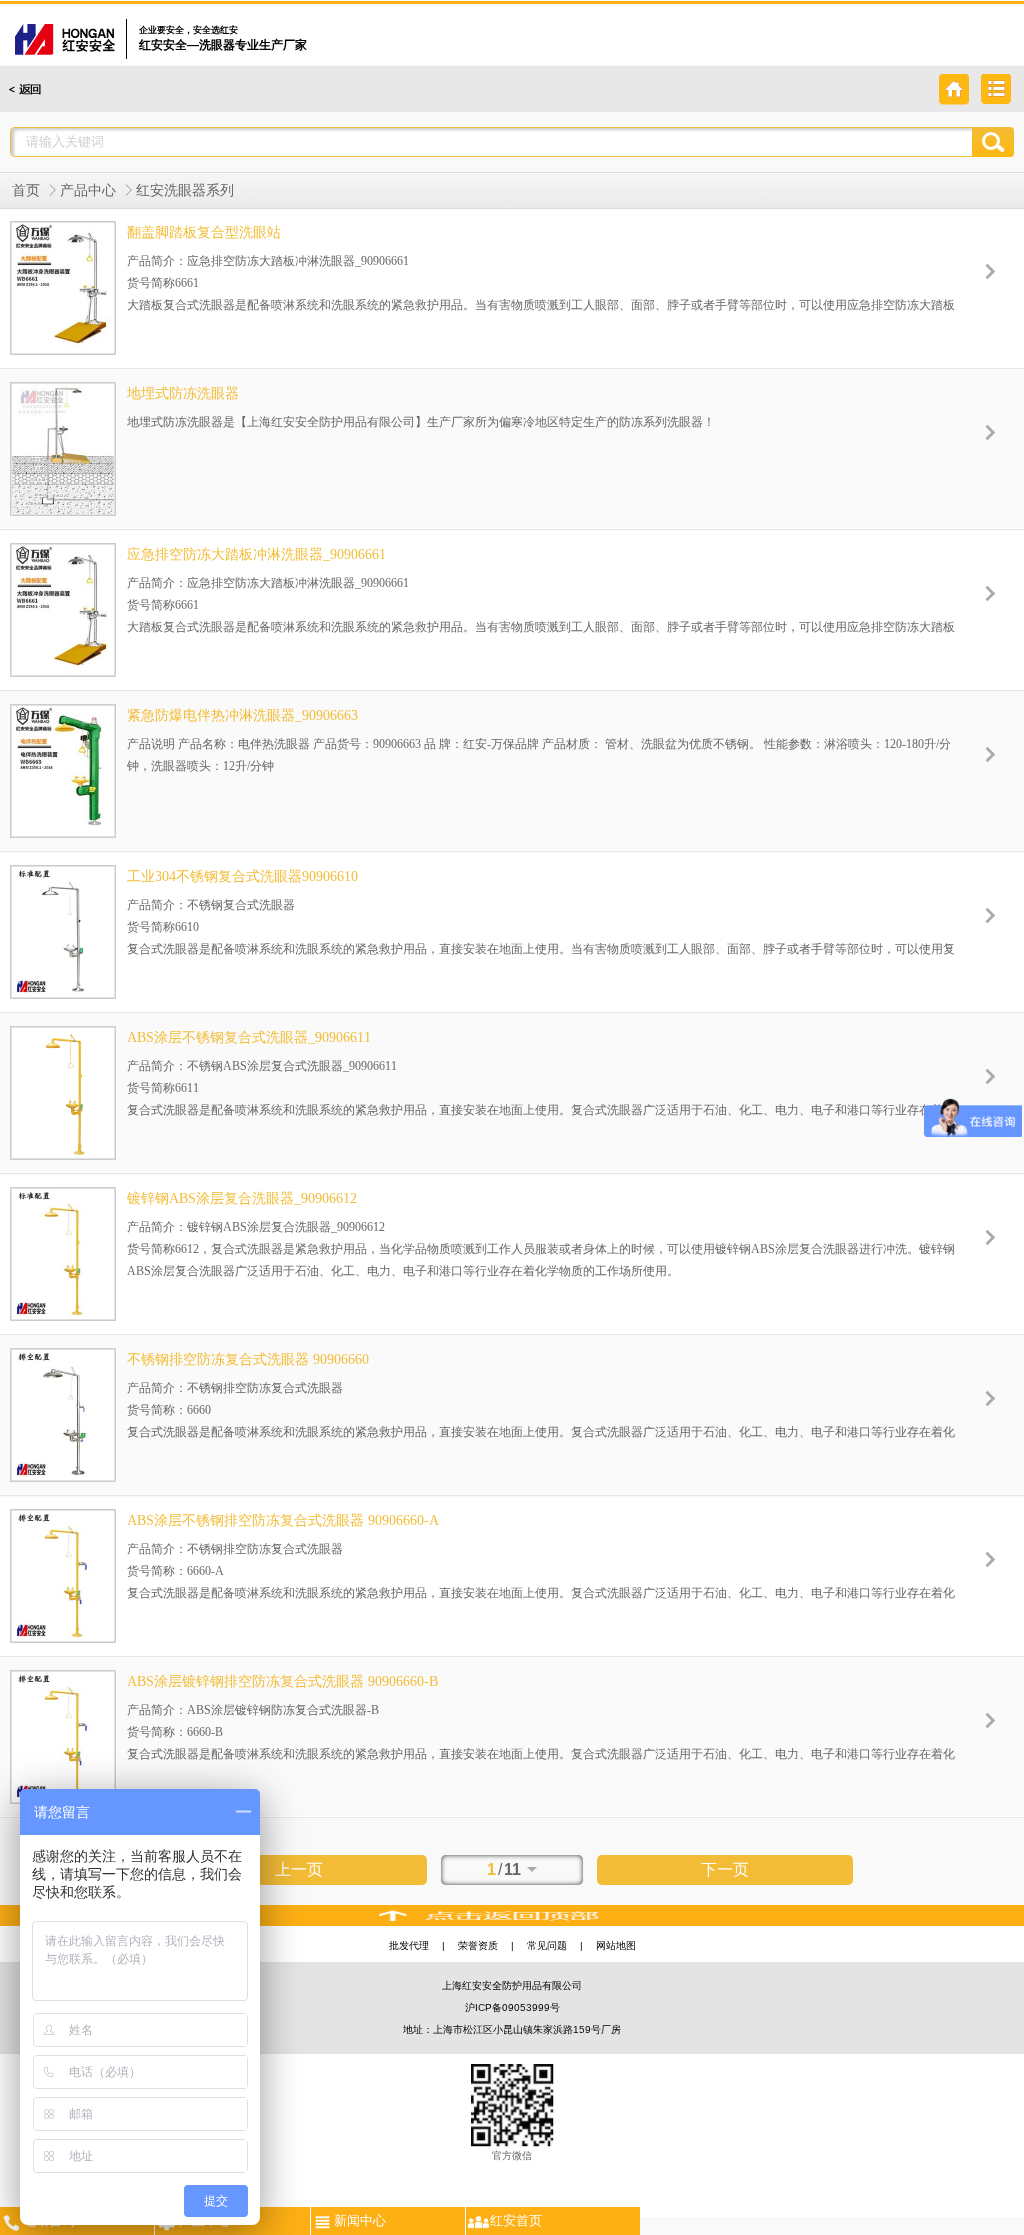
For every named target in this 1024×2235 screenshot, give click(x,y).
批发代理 (409, 1945)
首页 (26, 190)
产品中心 (88, 190)
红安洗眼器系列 (185, 190)
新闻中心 (360, 2220)
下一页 (725, 1869)
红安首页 (516, 2220)
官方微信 (512, 2155)
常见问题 (547, 1945)
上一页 (299, 1869)
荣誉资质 (478, 1945)
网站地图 (616, 1945)
